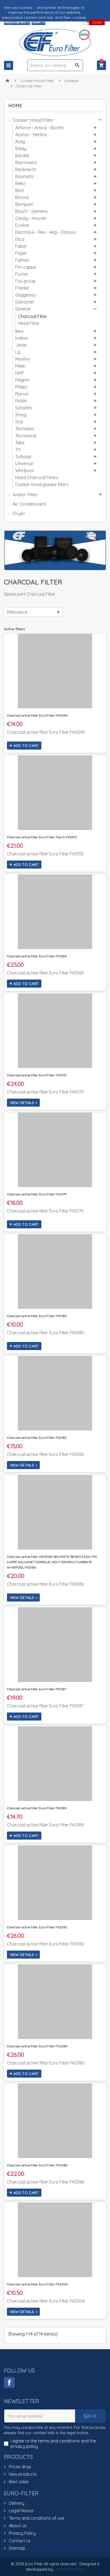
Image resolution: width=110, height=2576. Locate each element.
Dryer (19, 513)
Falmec (22, 260)
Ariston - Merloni (31, 135)
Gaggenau (26, 295)
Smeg (21, 415)
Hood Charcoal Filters (37, 477)
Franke (22, 288)
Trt (18, 450)
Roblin (21, 401)
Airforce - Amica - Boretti (40, 128)
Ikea (19, 331)
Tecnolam (25, 429)
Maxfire (22, 359)
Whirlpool (24, 470)
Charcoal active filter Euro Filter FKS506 (37, 2284)
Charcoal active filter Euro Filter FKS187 (37, 1689)
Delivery (16, 2503)
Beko (20, 183)
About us (17, 2526)
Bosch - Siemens (31, 211)
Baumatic (25, 176)
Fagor (21, 253)
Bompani (24, 204)
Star (19, 422)
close (97, 22)
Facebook (9, 2382)
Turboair (23, 457)
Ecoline (22, 225)
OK (93, 2416)
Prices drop (19, 2467)
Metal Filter (29, 323)
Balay (21, 149)
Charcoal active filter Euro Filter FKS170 (37, 1075)
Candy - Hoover (31, 218)
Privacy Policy (22, 2533)
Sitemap (16, 2548)
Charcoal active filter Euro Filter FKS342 (37, 1927)
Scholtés (24, 408)
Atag (20, 142)
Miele (20, 366)
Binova (22, 197)
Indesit (22, 338)
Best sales (18, 2482)
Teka (20, 443)
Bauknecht (26, 169)
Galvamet (25, 302)
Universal (24, 464)
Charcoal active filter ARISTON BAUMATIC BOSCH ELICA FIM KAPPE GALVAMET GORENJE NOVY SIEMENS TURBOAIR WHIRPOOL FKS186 (52, 1562)
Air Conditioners (29, 504)
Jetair (21, 345)
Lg (18, 352)
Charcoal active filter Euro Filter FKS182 (37, 1438)
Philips (21, 387)
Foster (22, 274)
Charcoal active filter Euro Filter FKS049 (37, 715)
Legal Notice (21, 2511)
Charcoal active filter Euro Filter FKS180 (37, 1316)
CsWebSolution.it (69, 2569)
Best (20, 190)
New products (22, 2474)
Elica (20, 239)
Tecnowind (26, 436)
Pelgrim (22, 380)
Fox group (25, 281)
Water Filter (25, 494)
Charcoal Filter (33, 316)
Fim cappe (26, 267)
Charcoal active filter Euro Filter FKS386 (37, 2165)
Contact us (19, 2541)
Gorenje (23, 309)
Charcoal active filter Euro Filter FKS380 (37, 2046)
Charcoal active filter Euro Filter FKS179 (37, 1194)
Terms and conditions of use (36, 2518)
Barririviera (26, 162)
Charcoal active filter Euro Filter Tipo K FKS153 (42, 837)
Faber (21, 246)
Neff (19, 373)
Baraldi (22, 155)
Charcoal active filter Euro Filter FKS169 (37, 956)
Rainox (22, 394)
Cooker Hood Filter (33, 120)
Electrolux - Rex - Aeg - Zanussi (46, 232)
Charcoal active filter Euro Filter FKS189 (37, 1808)
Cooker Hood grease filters (42, 484)
